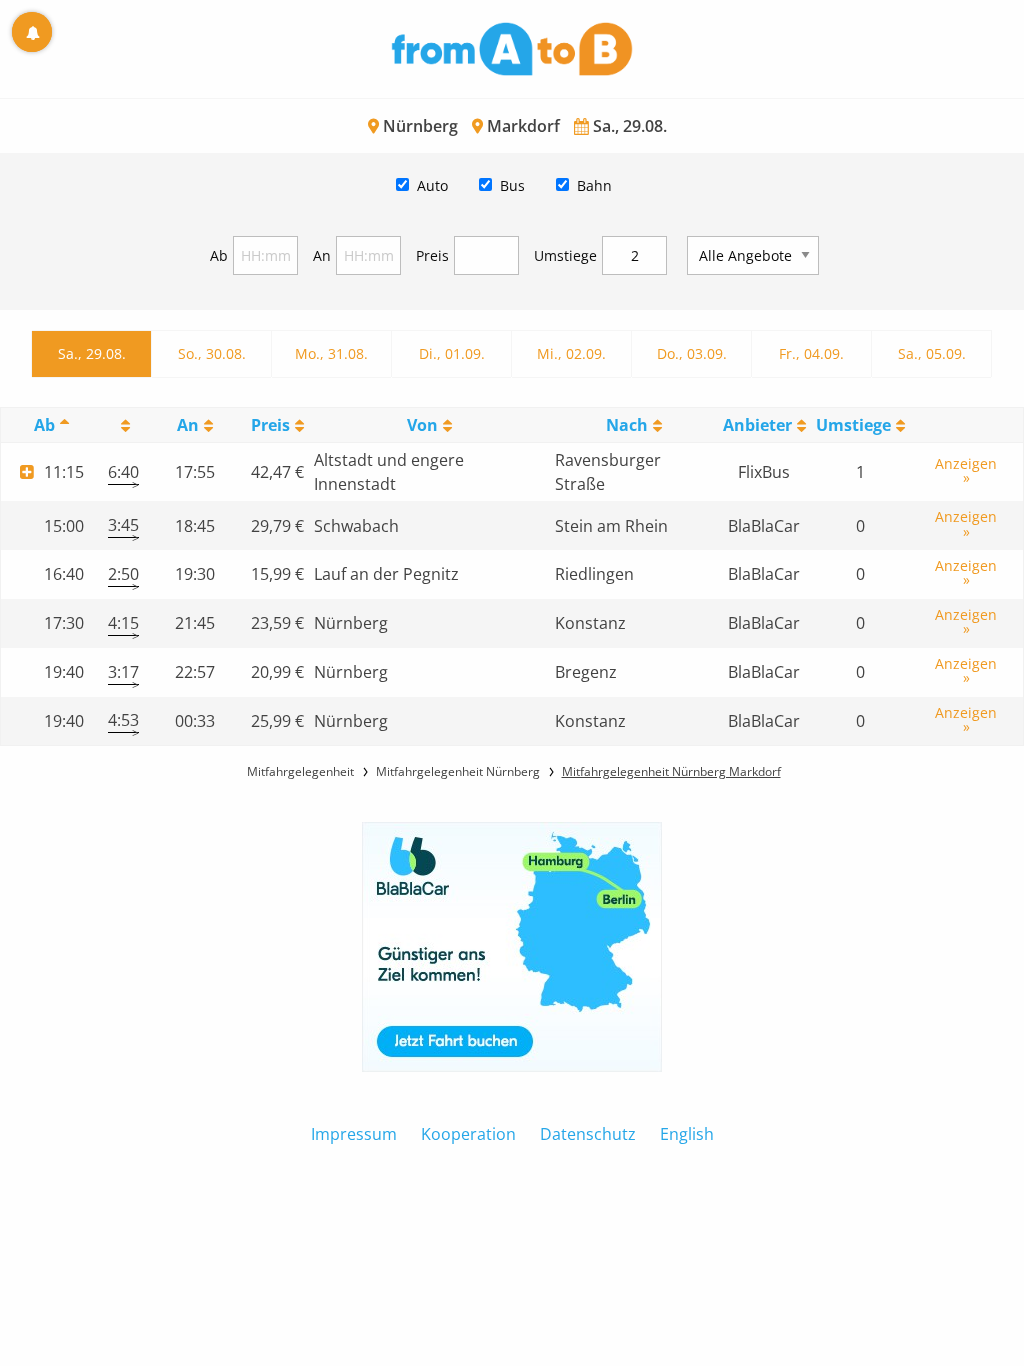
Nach (627, 425)
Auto (432, 185)
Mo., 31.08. (331, 353)
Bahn (594, 185)
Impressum (354, 1134)
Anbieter (757, 425)
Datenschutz (588, 1134)
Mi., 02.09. (571, 353)
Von (422, 425)
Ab (219, 255)
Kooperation (468, 1134)
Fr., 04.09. (811, 353)
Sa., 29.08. (92, 353)
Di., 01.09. (452, 353)
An (322, 255)
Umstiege (565, 255)
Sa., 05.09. (932, 353)
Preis (432, 255)
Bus (512, 185)
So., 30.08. (212, 353)
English (687, 1134)
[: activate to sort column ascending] (123, 425)
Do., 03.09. (692, 353)
